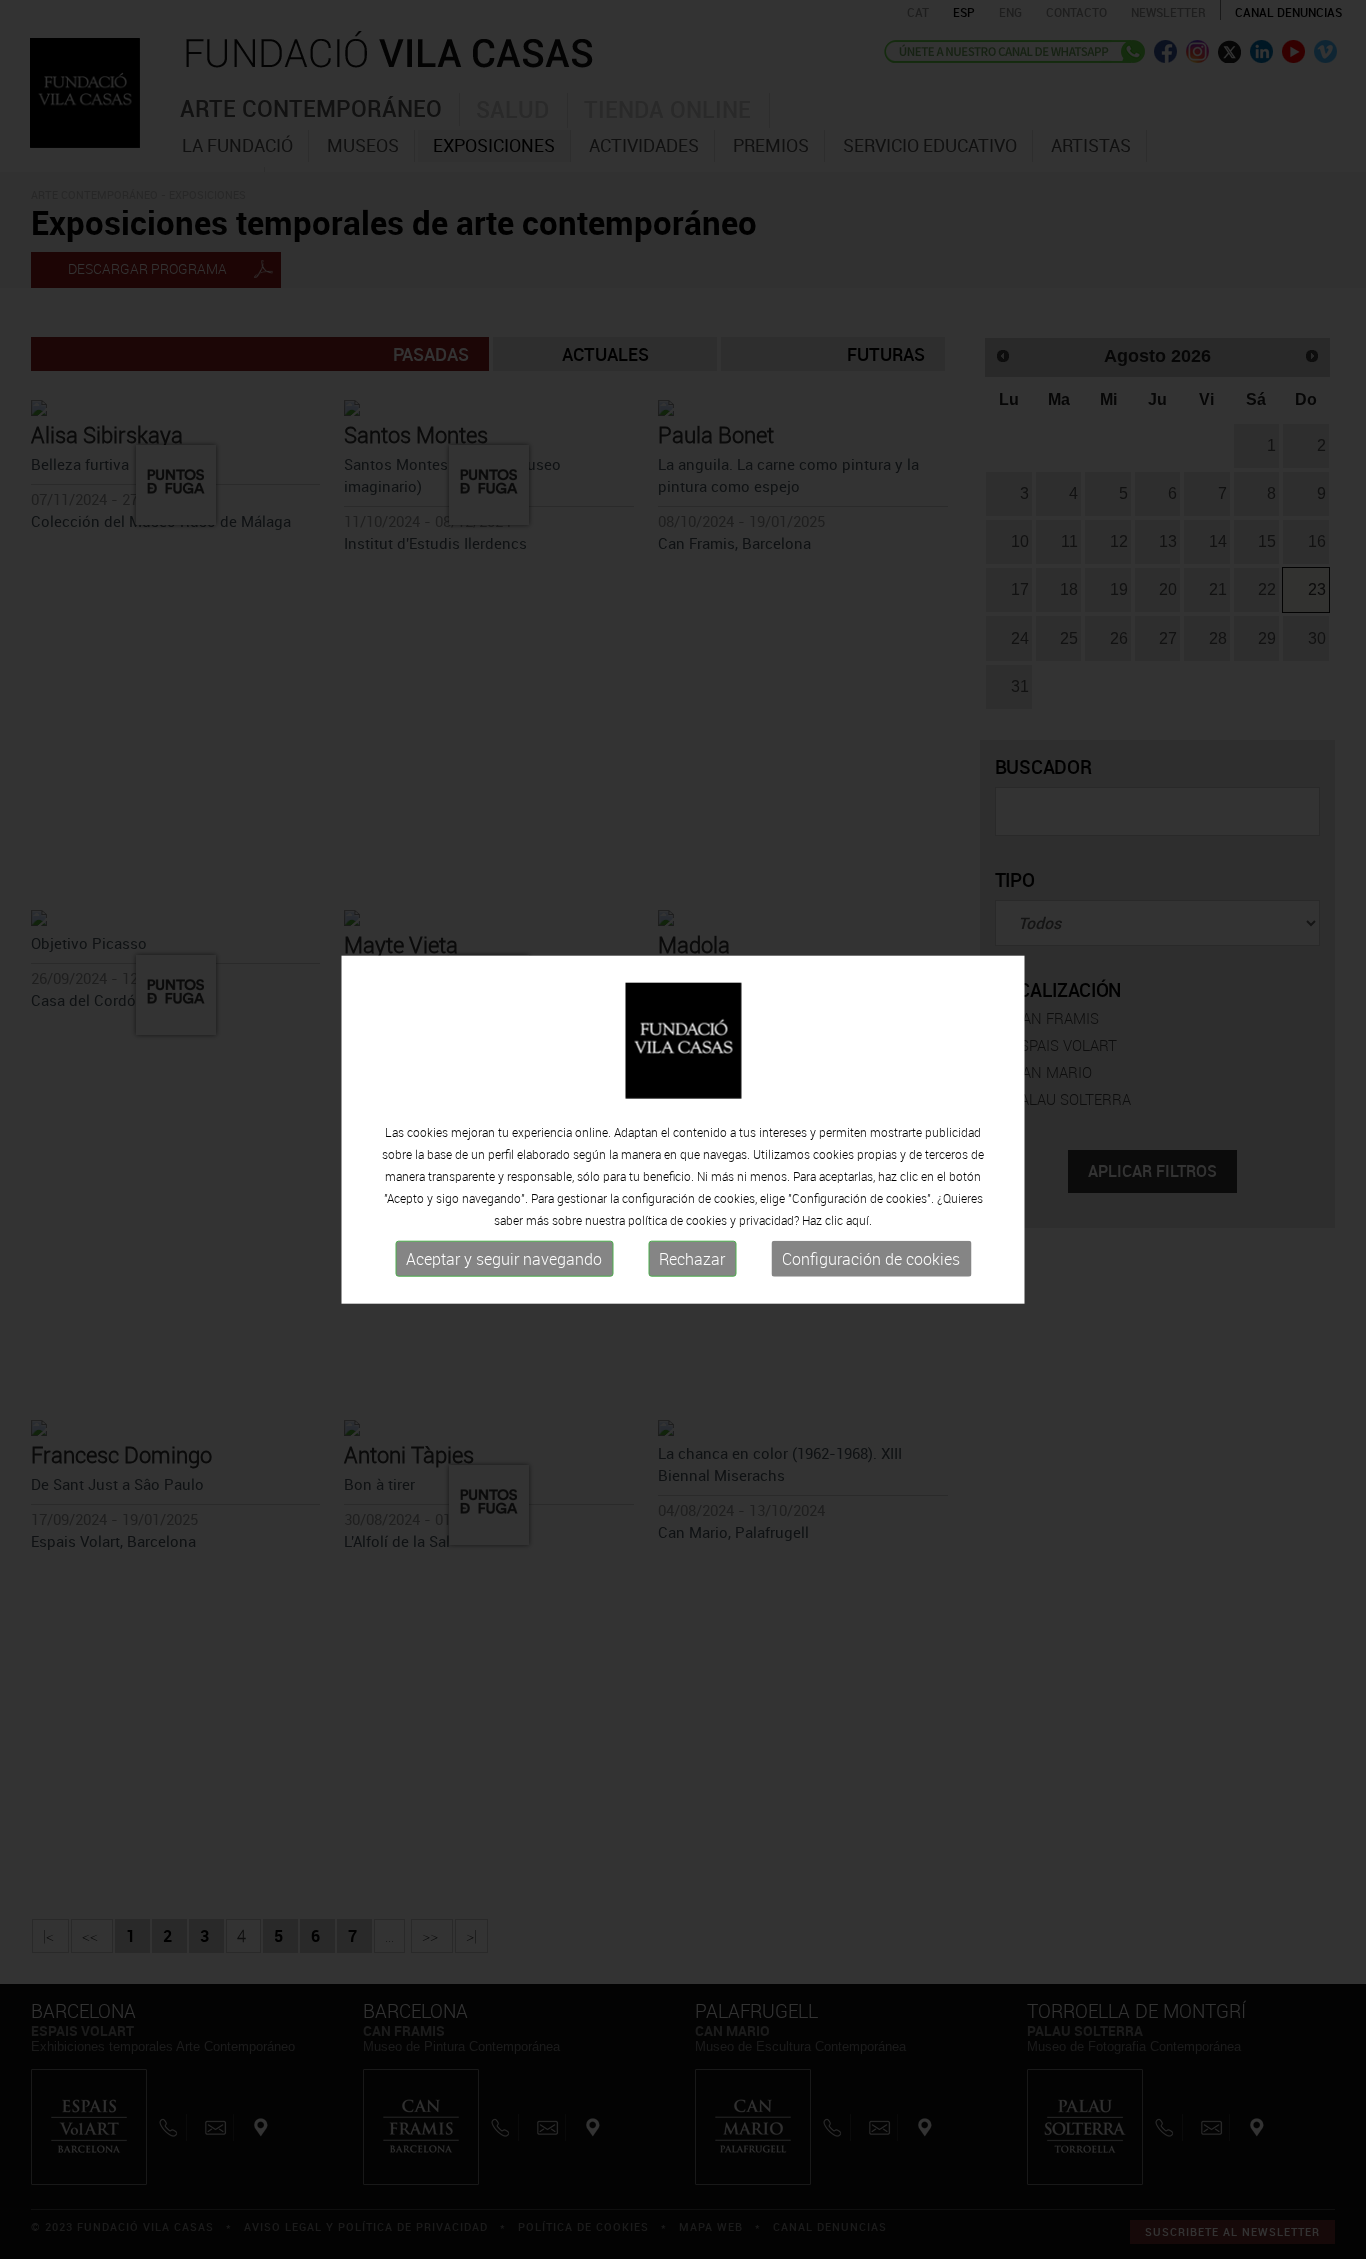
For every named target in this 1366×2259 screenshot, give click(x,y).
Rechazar (692, 1259)
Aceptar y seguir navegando (504, 1259)
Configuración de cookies (871, 1259)
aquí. (859, 1220)
